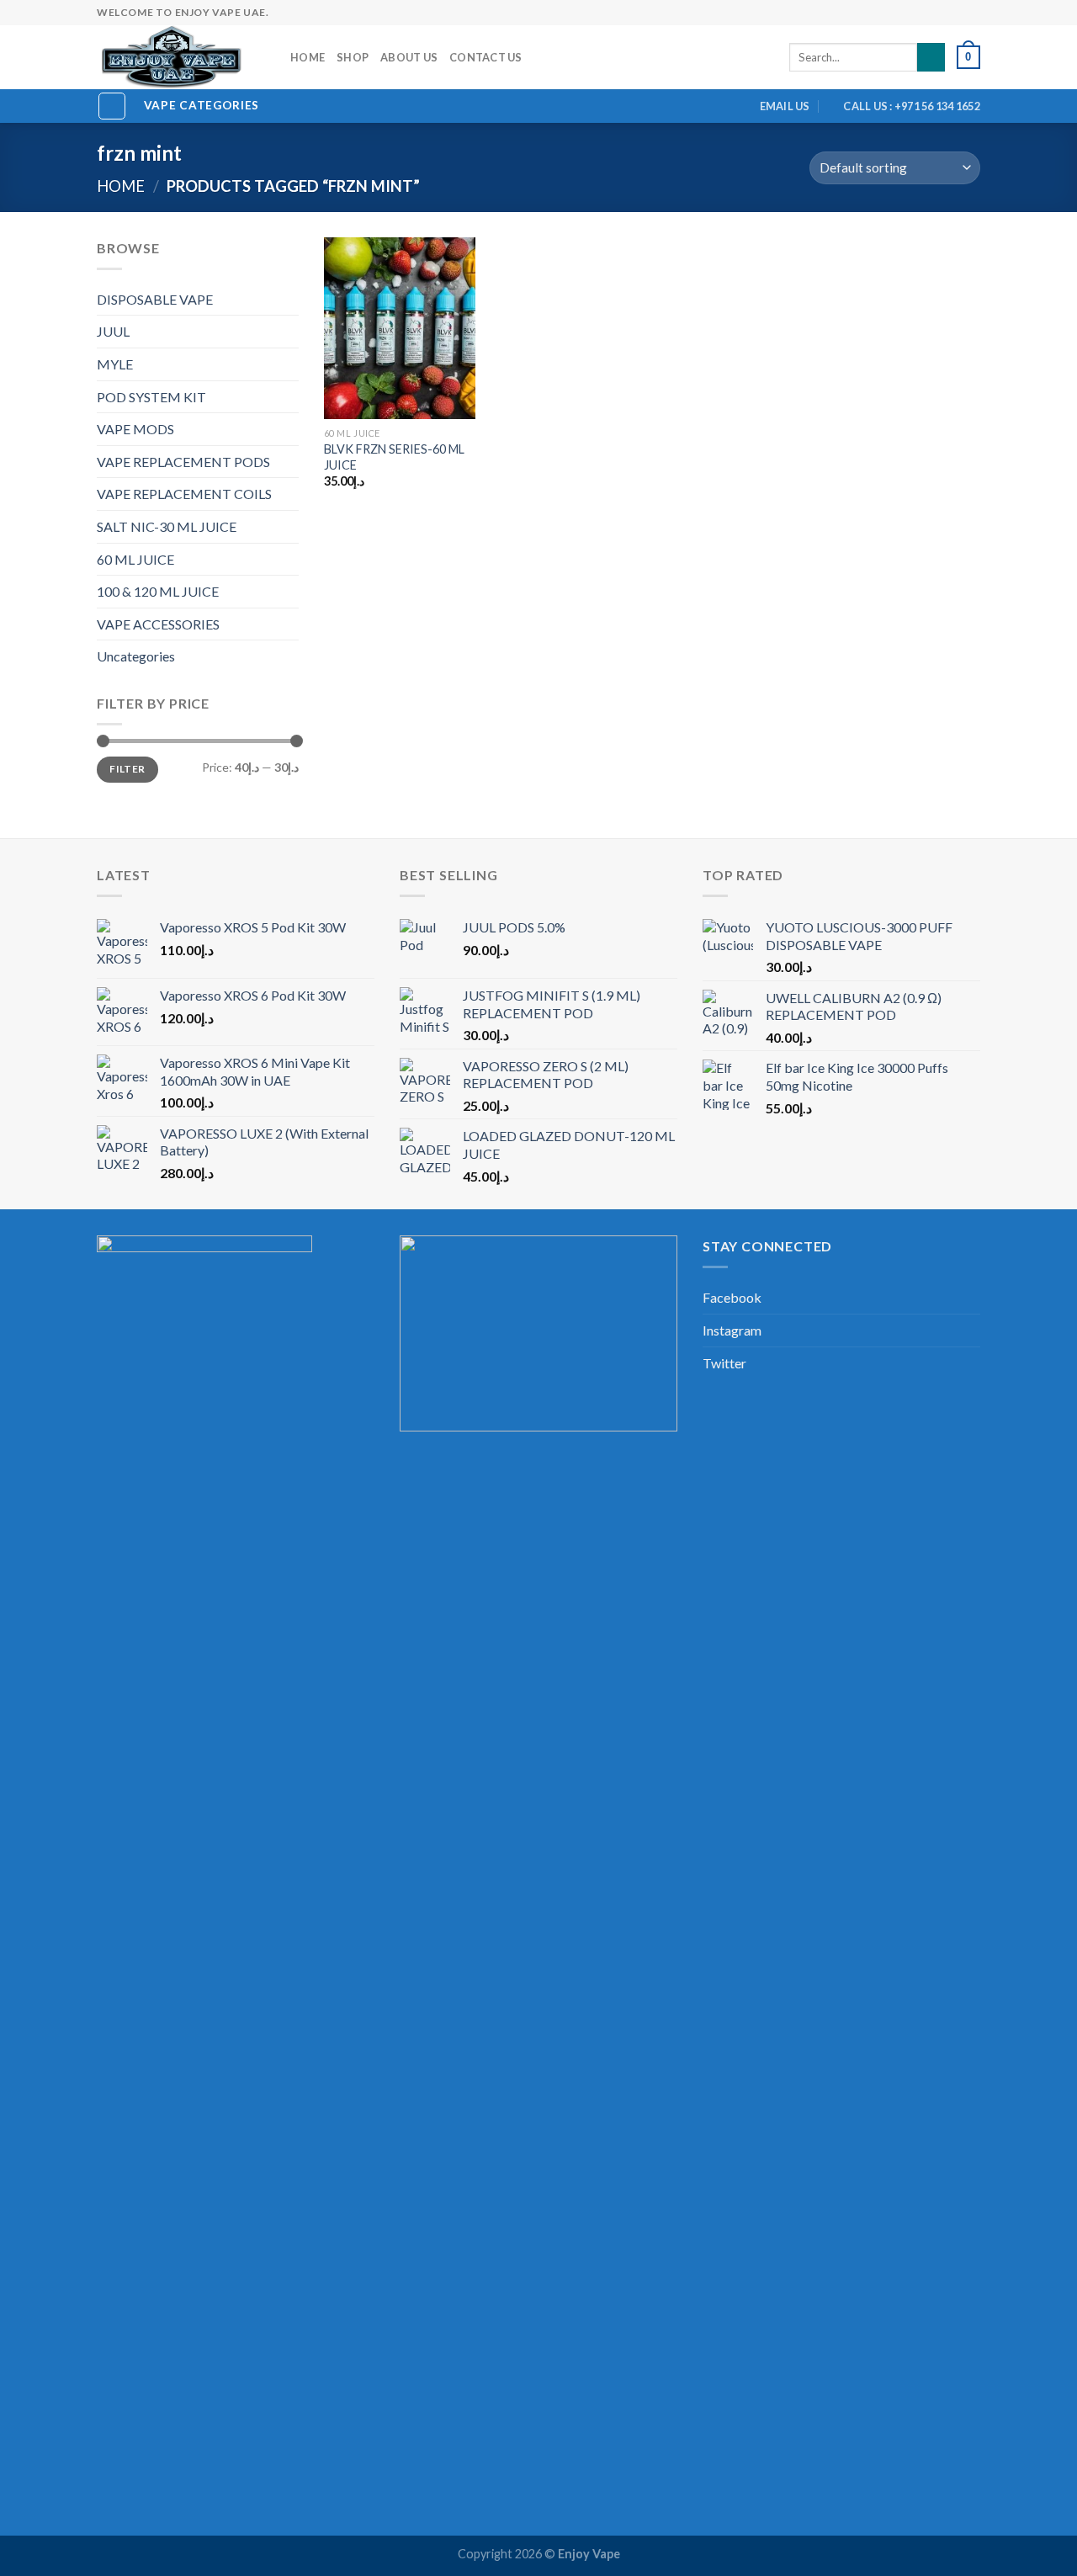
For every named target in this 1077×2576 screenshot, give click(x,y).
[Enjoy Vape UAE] (181, 57)
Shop (353, 57)
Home (308, 57)
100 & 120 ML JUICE (158, 591)
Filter (127, 769)
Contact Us (486, 57)
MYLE (115, 364)
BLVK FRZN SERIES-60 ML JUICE (394, 457)
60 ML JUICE (135, 559)
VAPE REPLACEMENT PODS (183, 462)
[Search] (931, 57)
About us (409, 57)
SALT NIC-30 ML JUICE (167, 526)
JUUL (113, 331)
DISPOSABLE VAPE (155, 299)
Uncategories (136, 656)
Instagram (732, 1330)
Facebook (732, 1297)
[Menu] (112, 106)
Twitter (724, 1363)
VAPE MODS (135, 429)
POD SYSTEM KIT (151, 397)
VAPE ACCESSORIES (158, 624)
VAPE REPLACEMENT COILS (184, 494)
